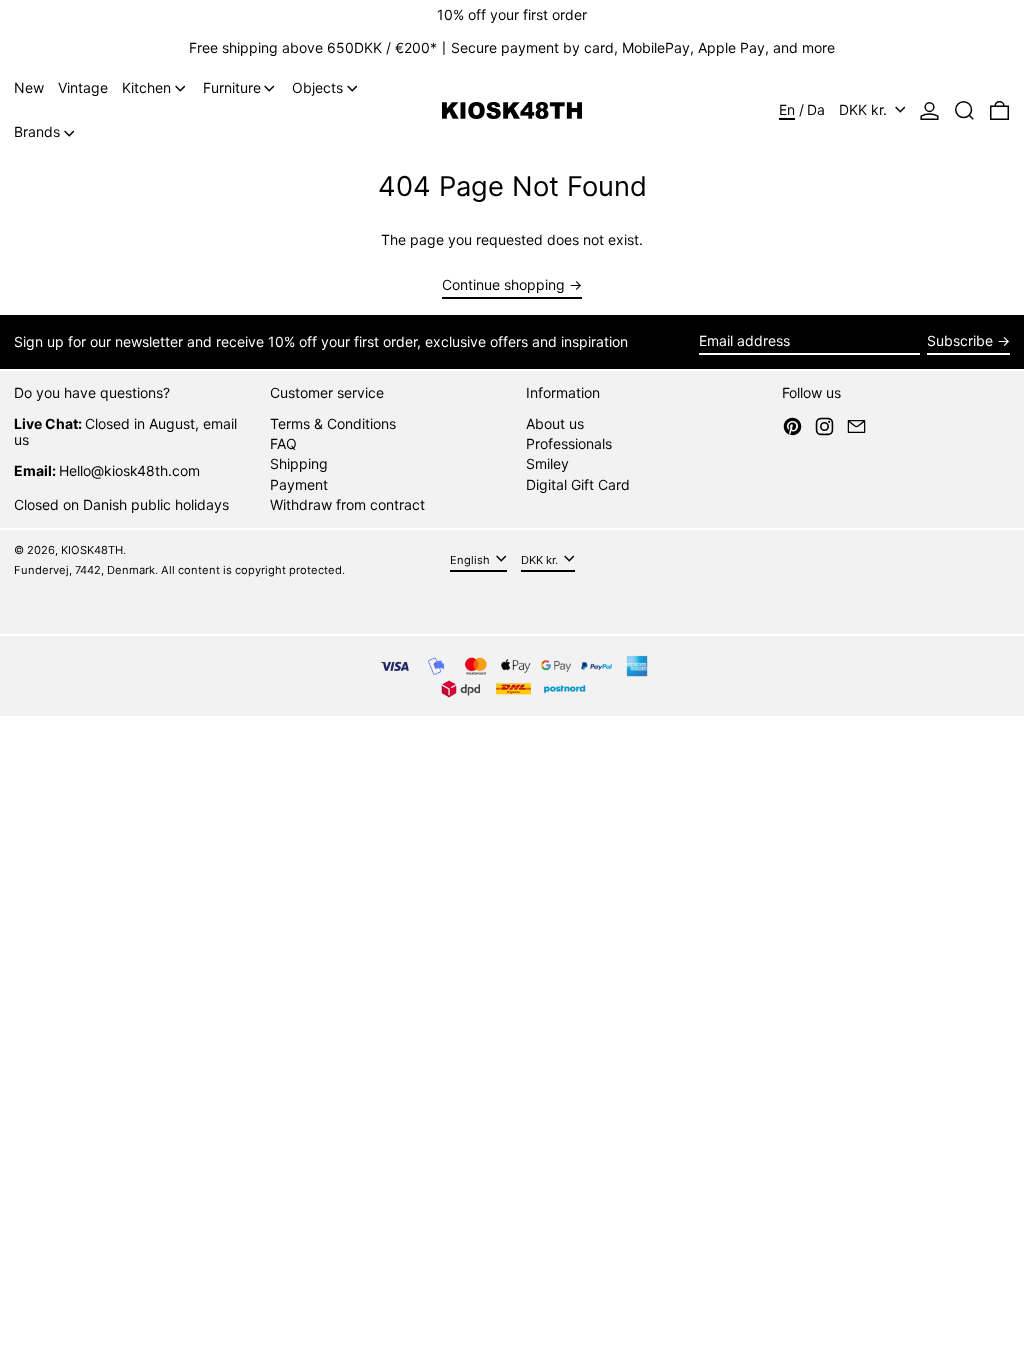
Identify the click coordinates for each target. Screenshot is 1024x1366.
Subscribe (960, 340)
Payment (299, 484)
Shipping (299, 463)
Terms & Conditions (333, 423)
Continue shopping (503, 285)
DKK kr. (865, 109)
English (471, 559)
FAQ (283, 443)
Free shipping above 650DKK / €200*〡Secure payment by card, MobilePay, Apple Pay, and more (512, 47)
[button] (964, 111)
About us (555, 423)
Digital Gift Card (578, 484)
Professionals (569, 443)
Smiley (547, 463)
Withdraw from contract (347, 504)
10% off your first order (512, 14)
